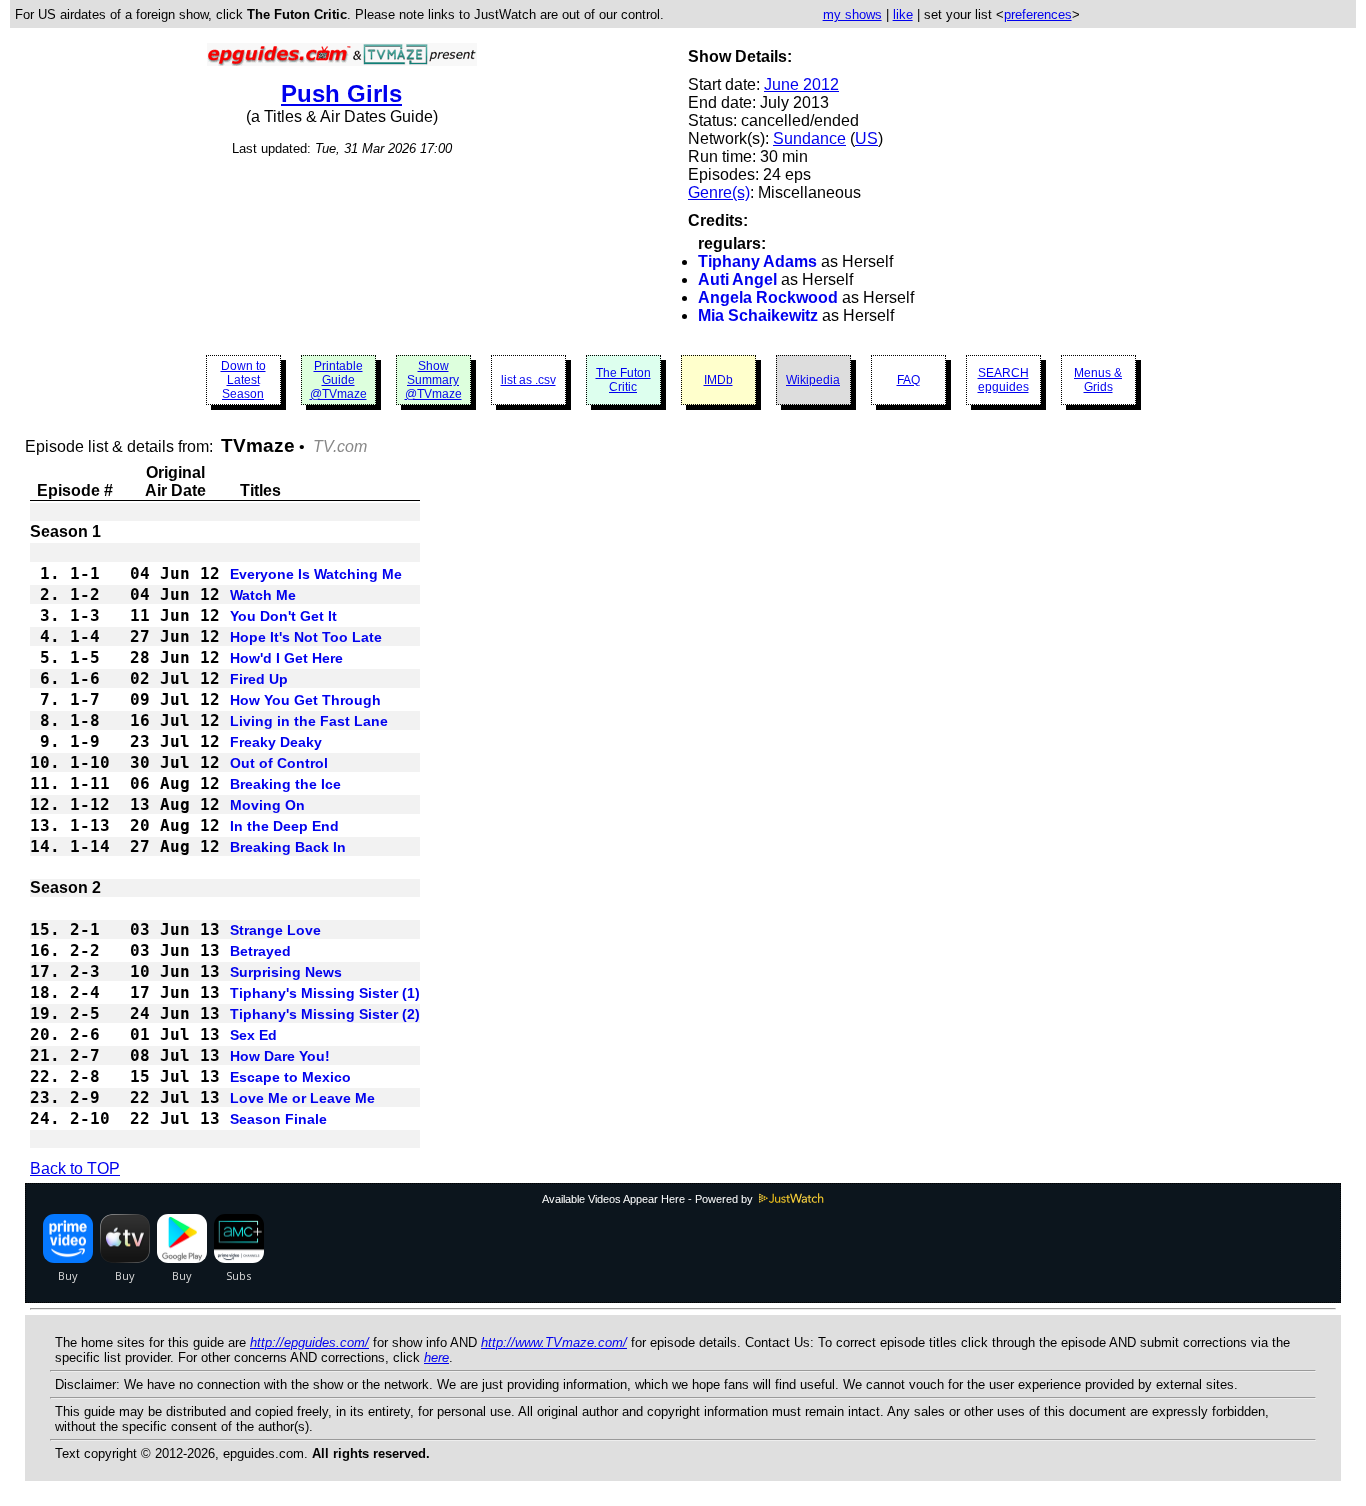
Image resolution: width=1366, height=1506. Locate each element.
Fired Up (259, 679)
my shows (852, 14)
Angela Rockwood (768, 297)
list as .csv (528, 380)
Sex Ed (253, 1035)
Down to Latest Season (243, 380)
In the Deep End (284, 826)
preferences (1038, 14)
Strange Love (275, 930)
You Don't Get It (283, 616)
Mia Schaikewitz (758, 315)
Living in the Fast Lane (309, 721)
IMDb (718, 380)
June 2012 (801, 84)
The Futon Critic (623, 380)
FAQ (908, 380)
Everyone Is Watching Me (316, 574)
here (436, 1357)
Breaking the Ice (285, 784)
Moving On (267, 805)
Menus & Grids (1098, 380)
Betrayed (260, 951)
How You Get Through (305, 700)
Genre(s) (719, 192)
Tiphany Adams (757, 261)
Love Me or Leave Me (302, 1098)
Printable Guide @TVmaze (338, 380)
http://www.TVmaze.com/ (554, 1342)
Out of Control (279, 763)
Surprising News (286, 972)
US (866, 138)
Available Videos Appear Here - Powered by (649, 1199)
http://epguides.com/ (309, 1342)
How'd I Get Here (286, 658)
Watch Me (263, 595)
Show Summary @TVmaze (433, 380)
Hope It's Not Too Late (306, 637)
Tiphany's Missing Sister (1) (325, 993)
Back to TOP (75, 1168)
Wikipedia (813, 380)
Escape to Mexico (290, 1077)
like (903, 14)
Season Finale (278, 1119)
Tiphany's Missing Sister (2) (325, 1014)
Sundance (809, 138)
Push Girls (341, 93)
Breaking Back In (288, 847)
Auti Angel (737, 279)
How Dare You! (280, 1056)
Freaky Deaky (276, 742)
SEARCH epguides (1003, 380)
